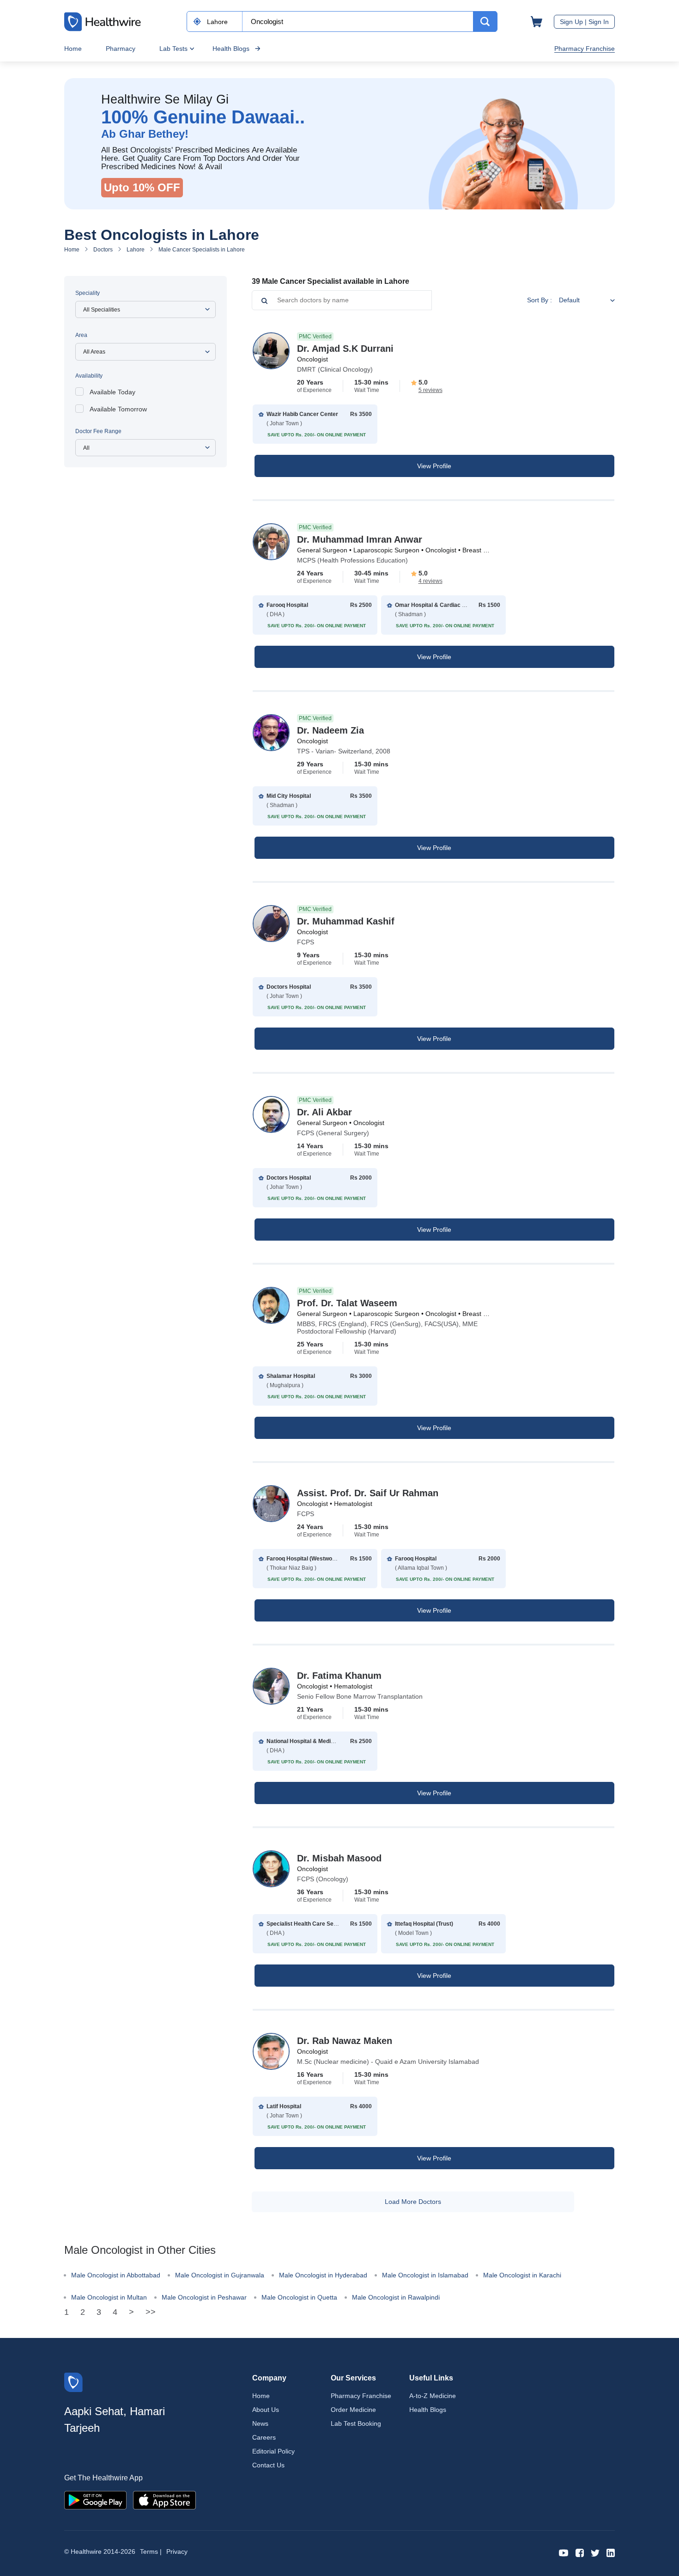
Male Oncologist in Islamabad (425, 2275)
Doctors (103, 250)
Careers (264, 2437)
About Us (266, 2410)
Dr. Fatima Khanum (339, 1676)
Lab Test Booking (356, 2423)
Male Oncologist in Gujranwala (220, 2275)
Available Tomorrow (118, 409)
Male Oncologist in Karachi (522, 2275)
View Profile (434, 466)
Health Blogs (231, 49)
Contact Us (268, 2465)
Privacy (177, 2552)
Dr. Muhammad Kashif (346, 921)
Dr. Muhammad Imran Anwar (360, 539)
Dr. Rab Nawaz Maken (345, 2041)
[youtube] (564, 2552)
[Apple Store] (164, 2500)
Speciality (88, 293)
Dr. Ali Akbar (324, 1112)
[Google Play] (95, 2500)
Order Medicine (353, 2410)
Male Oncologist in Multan (109, 2297)
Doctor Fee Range (98, 431)
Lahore (136, 250)
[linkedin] (611, 2552)
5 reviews (430, 390)
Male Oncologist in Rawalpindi (396, 2297)
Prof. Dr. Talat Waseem (347, 1303)
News (260, 2423)
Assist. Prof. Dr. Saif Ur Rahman (368, 1493)
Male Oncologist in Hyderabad (323, 2275)
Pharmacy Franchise (585, 49)
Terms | (151, 2552)
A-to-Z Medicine (433, 2396)
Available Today (112, 392)
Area (81, 335)
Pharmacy (121, 49)
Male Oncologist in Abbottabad (116, 2275)
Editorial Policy (273, 2451)
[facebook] (580, 2552)
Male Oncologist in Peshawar (204, 2297)
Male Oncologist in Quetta (299, 2297)
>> (151, 2312)
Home (73, 49)
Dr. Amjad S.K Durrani (345, 349)
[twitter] (595, 2552)
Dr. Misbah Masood (339, 1858)
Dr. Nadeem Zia (330, 730)
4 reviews (430, 581)
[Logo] (73, 2382)
